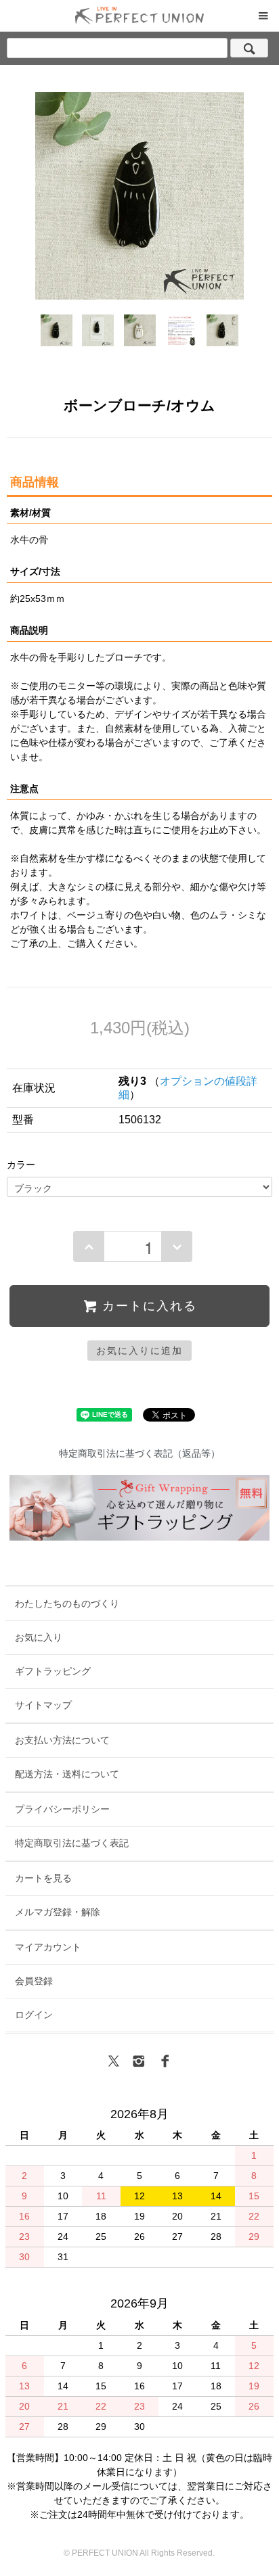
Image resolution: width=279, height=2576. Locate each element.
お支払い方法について (62, 1740)
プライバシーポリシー (62, 1809)
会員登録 (34, 1981)
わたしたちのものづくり (67, 1603)
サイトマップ (43, 1705)
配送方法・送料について (67, 1774)
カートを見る (43, 1878)
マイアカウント (48, 1947)
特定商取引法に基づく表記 (72, 1843)
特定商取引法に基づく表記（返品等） (139, 1453)
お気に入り (39, 1637)
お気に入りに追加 (139, 1351)
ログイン (34, 2015)
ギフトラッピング (53, 1671)
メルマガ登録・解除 (58, 1912)
